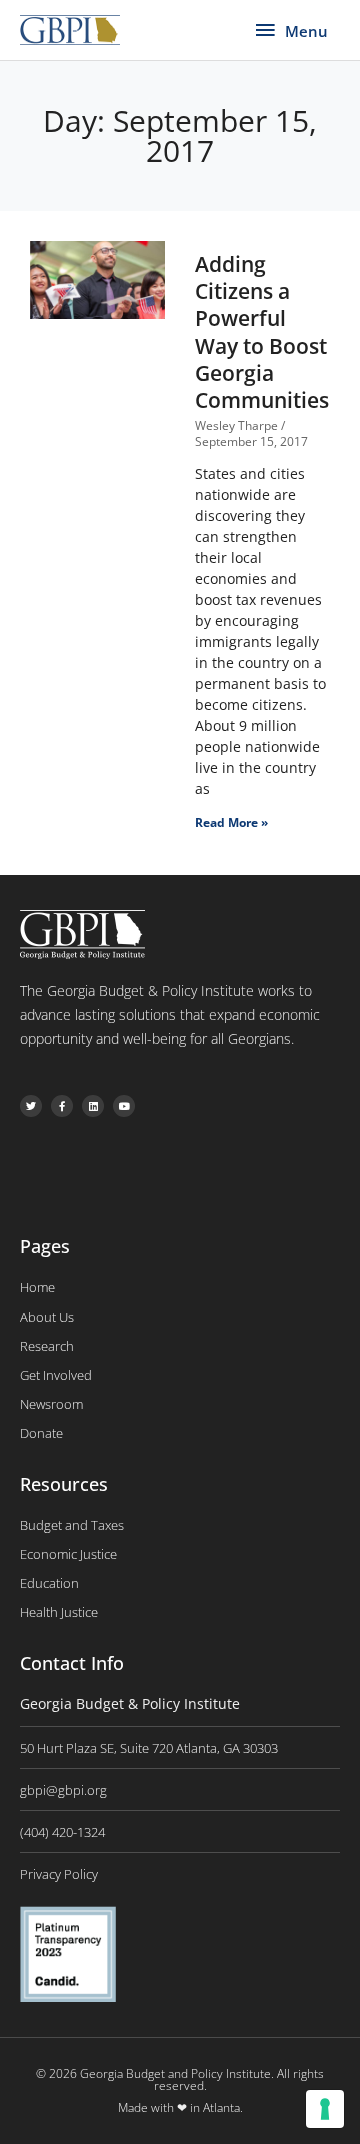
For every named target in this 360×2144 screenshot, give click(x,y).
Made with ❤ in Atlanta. (180, 2107)
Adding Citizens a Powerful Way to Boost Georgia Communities (262, 332)
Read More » (231, 822)
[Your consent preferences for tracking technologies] (325, 2109)
